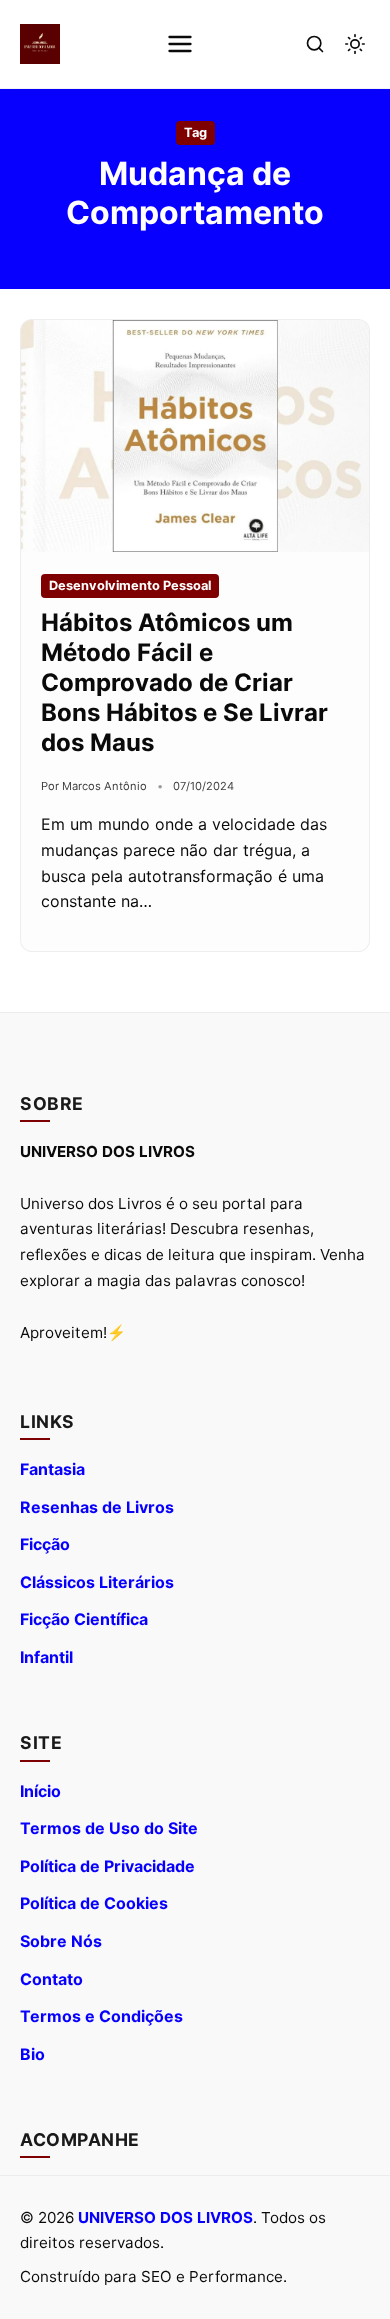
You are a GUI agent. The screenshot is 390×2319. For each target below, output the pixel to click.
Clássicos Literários (97, 1582)
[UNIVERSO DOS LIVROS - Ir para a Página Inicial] (40, 44)
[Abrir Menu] (180, 44)
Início (40, 1791)
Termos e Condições (101, 2016)
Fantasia (52, 1469)
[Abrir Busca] (315, 44)
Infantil (46, 1657)
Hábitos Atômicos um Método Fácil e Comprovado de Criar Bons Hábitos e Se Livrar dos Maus (184, 682)
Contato (51, 1979)
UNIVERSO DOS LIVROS (165, 2217)
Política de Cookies (94, 1903)
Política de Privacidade (107, 1866)
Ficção (45, 1544)
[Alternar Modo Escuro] (355, 44)
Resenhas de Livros (97, 1507)
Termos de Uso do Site (109, 1828)
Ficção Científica (84, 1619)
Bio (32, 2054)
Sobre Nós (61, 1941)
